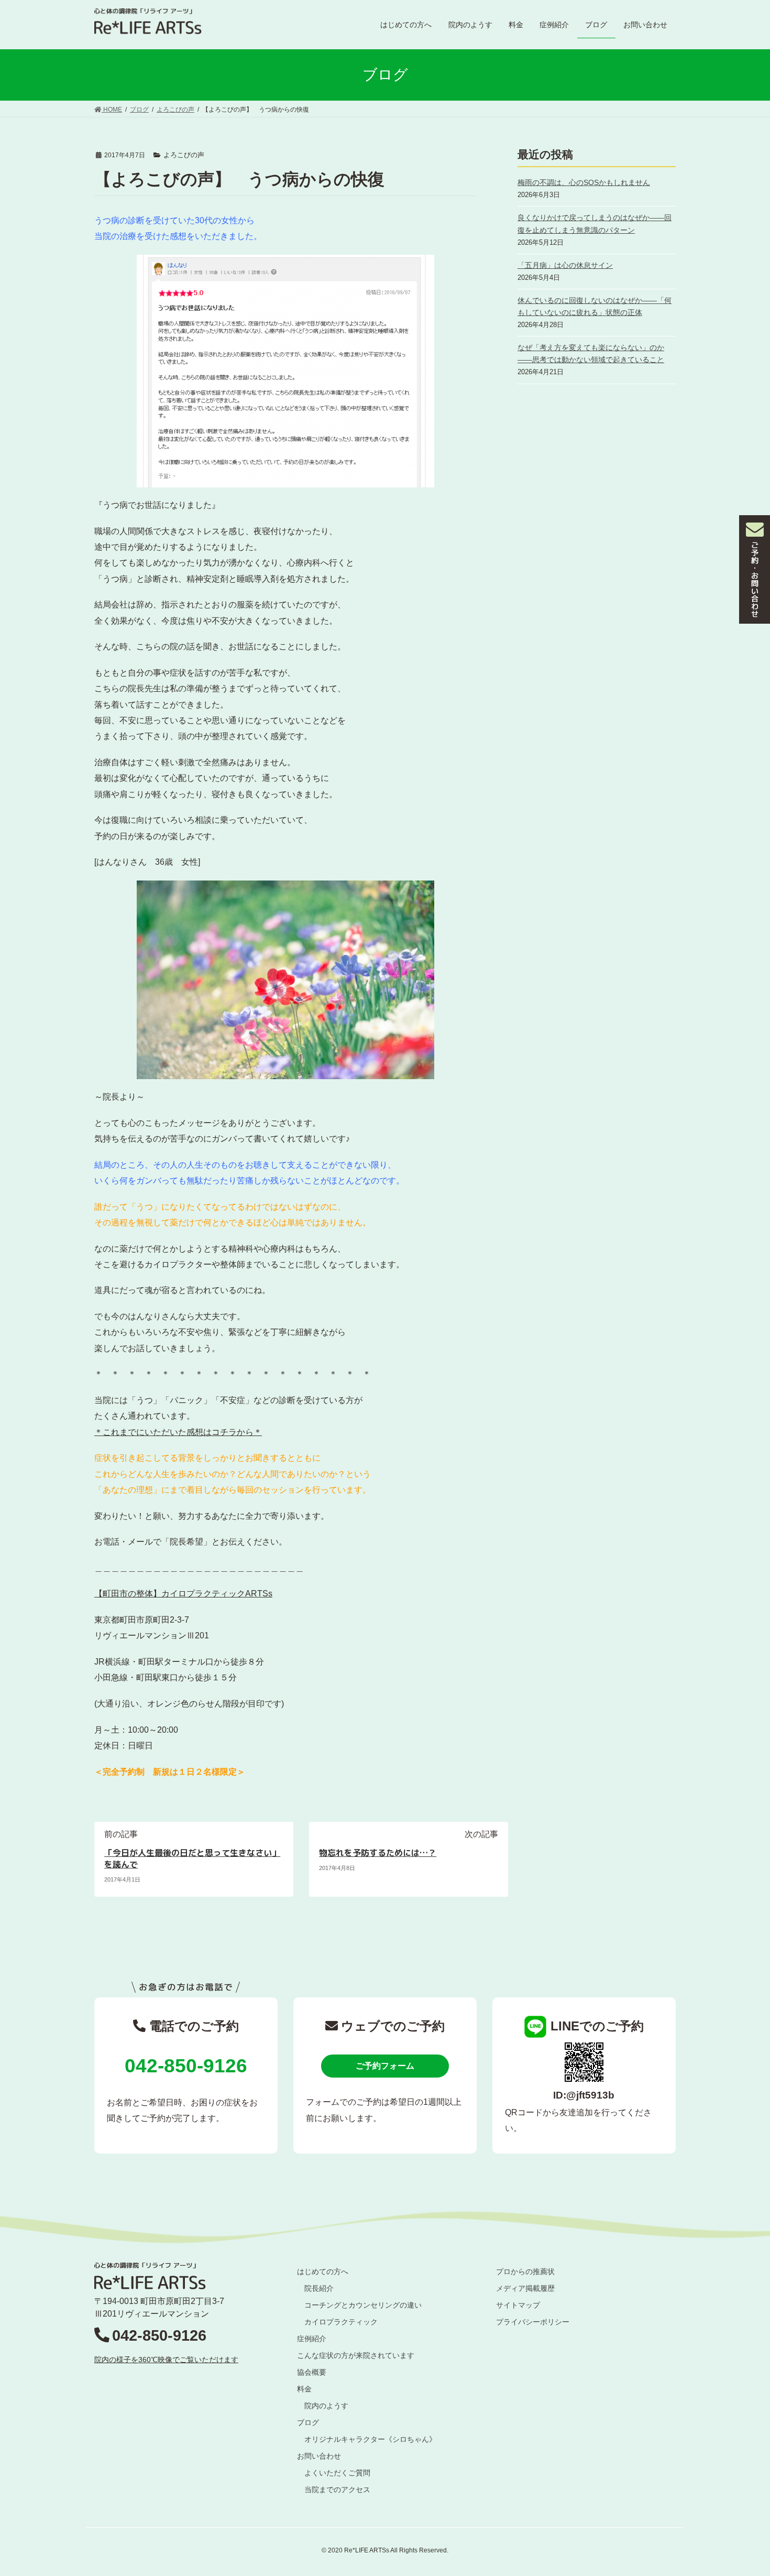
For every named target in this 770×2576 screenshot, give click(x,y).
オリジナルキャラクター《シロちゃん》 (370, 2439)
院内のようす (326, 2406)
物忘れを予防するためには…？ (378, 1853)
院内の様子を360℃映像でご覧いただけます (166, 2360)
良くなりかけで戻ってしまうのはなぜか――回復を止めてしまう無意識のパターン (595, 224)
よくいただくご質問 (337, 2473)
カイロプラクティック (341, 2322)
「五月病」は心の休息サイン (565, 265)
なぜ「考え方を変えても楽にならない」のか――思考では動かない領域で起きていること (591, 354)
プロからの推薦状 (525, 2271)
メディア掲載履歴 (525, 2288)
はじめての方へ (323, 2271)
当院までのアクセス (337, 2490)
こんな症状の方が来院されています (356, 2355)
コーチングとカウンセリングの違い (363, 2305)
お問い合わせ (319, 2456)
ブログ (308, 2422)
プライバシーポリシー (533, 2322)
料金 (304, 2389)
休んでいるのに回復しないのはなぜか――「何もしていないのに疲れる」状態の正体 (595, 306)
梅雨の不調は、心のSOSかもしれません (584, 182)
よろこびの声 (184, 155)
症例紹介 (312, 2339)
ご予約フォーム (385, 2066)
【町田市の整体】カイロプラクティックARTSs (183, 1594)
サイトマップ (518, 2305)
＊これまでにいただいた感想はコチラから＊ (178, 1432)
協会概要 (312, 2372)
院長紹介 (319, 2288)
